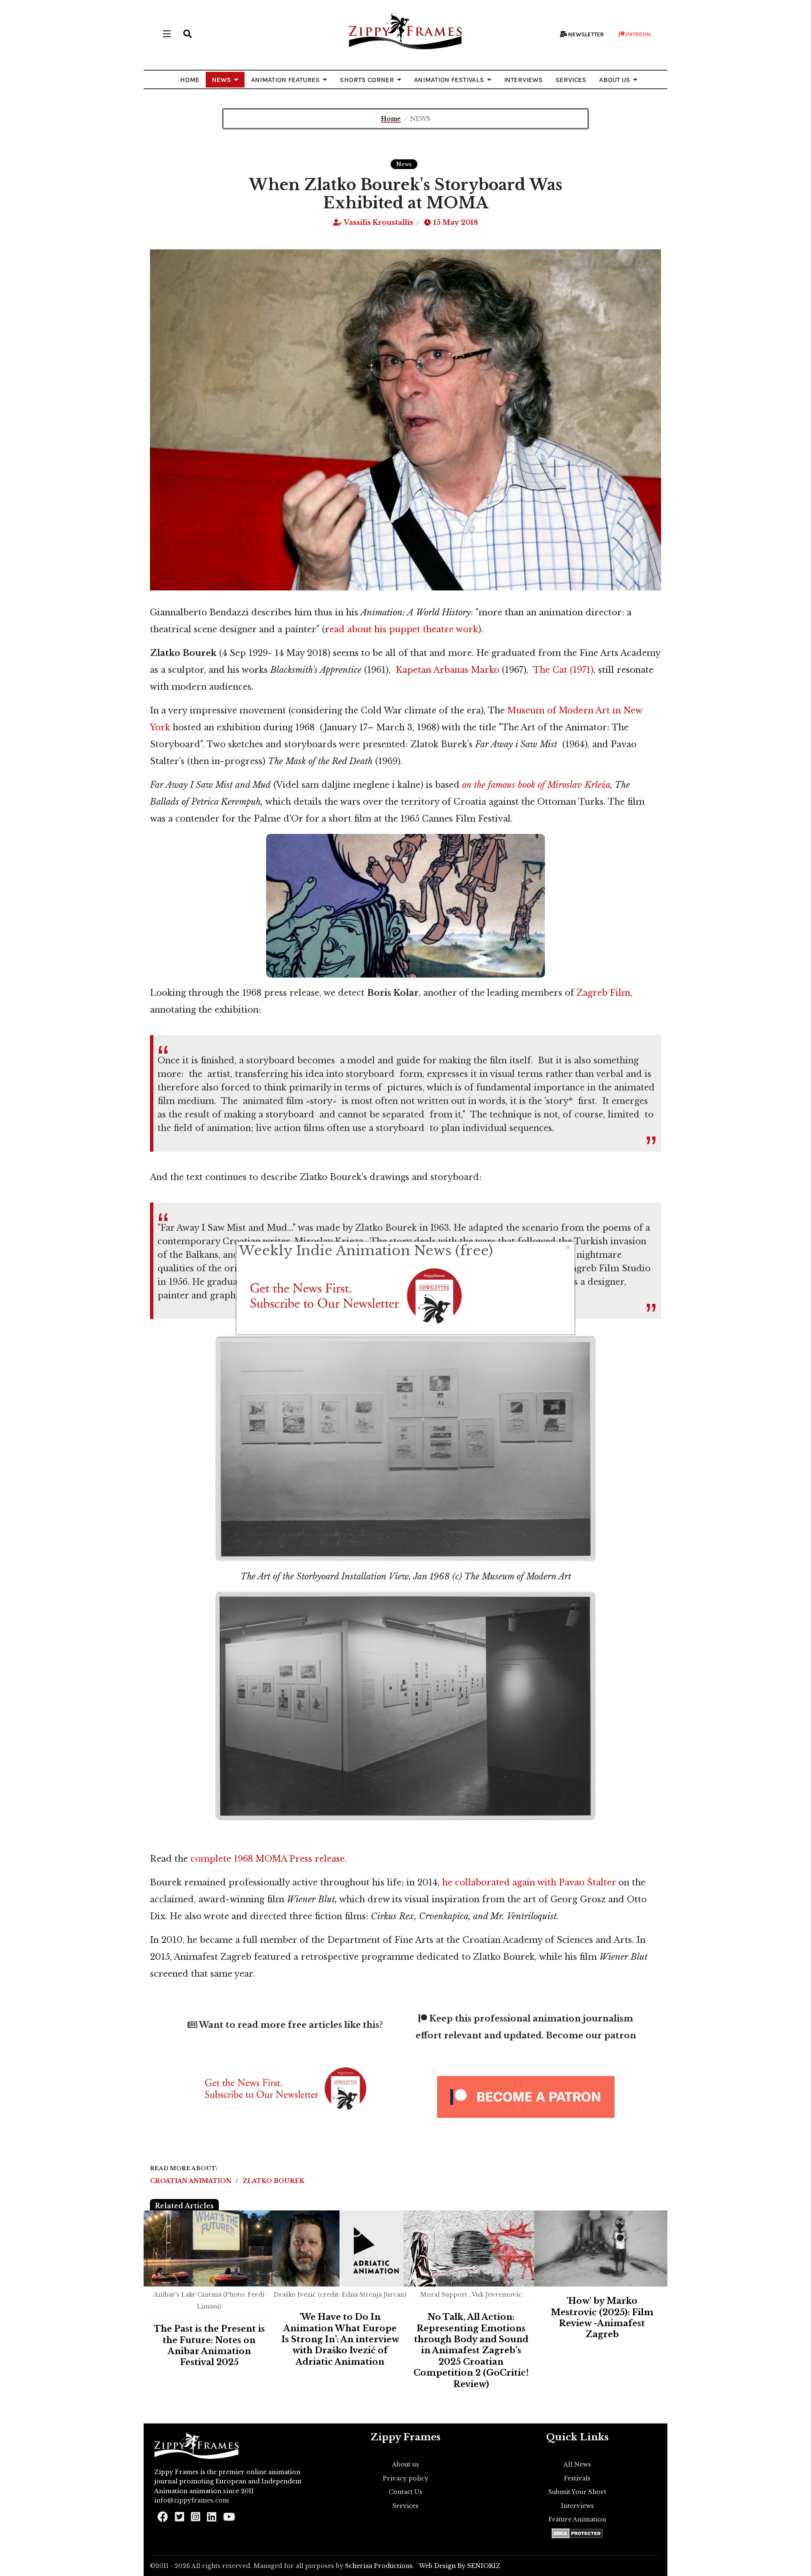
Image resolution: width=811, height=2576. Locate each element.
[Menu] (167, 34)
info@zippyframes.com (192, 2500)
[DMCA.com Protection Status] (577, 2533)
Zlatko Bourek (274, 2181)
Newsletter (585, 34)
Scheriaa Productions (379, 2566)
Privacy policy (405, 2478)
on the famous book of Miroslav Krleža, (537, 785)
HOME (190, 80)
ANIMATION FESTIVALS (449, 80)
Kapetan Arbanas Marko (448, 670)
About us (405, 2464)
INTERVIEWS (523, 80)
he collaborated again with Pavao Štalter (529, 1882)
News (404, 164)
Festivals (577, 2478)
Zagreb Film (603, 993)
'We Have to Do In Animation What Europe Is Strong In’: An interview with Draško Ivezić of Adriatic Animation (340, 2339)
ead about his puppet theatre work (404, 629)
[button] (188, 34)
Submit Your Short (577, 2492)
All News (577, 2464)
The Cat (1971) (563, 670)
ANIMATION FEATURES (285, 80)
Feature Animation (577, 2519)
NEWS (222, 80)
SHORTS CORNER (367, 80)
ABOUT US (615, 80)
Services (405, 2506)
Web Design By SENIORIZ (460, 2566)
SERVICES (571, 80)
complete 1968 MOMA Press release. (269, 1859)
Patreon (638, 34)
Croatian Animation (192, 2181)
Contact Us (405, 2492)
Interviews (577, 2506)
